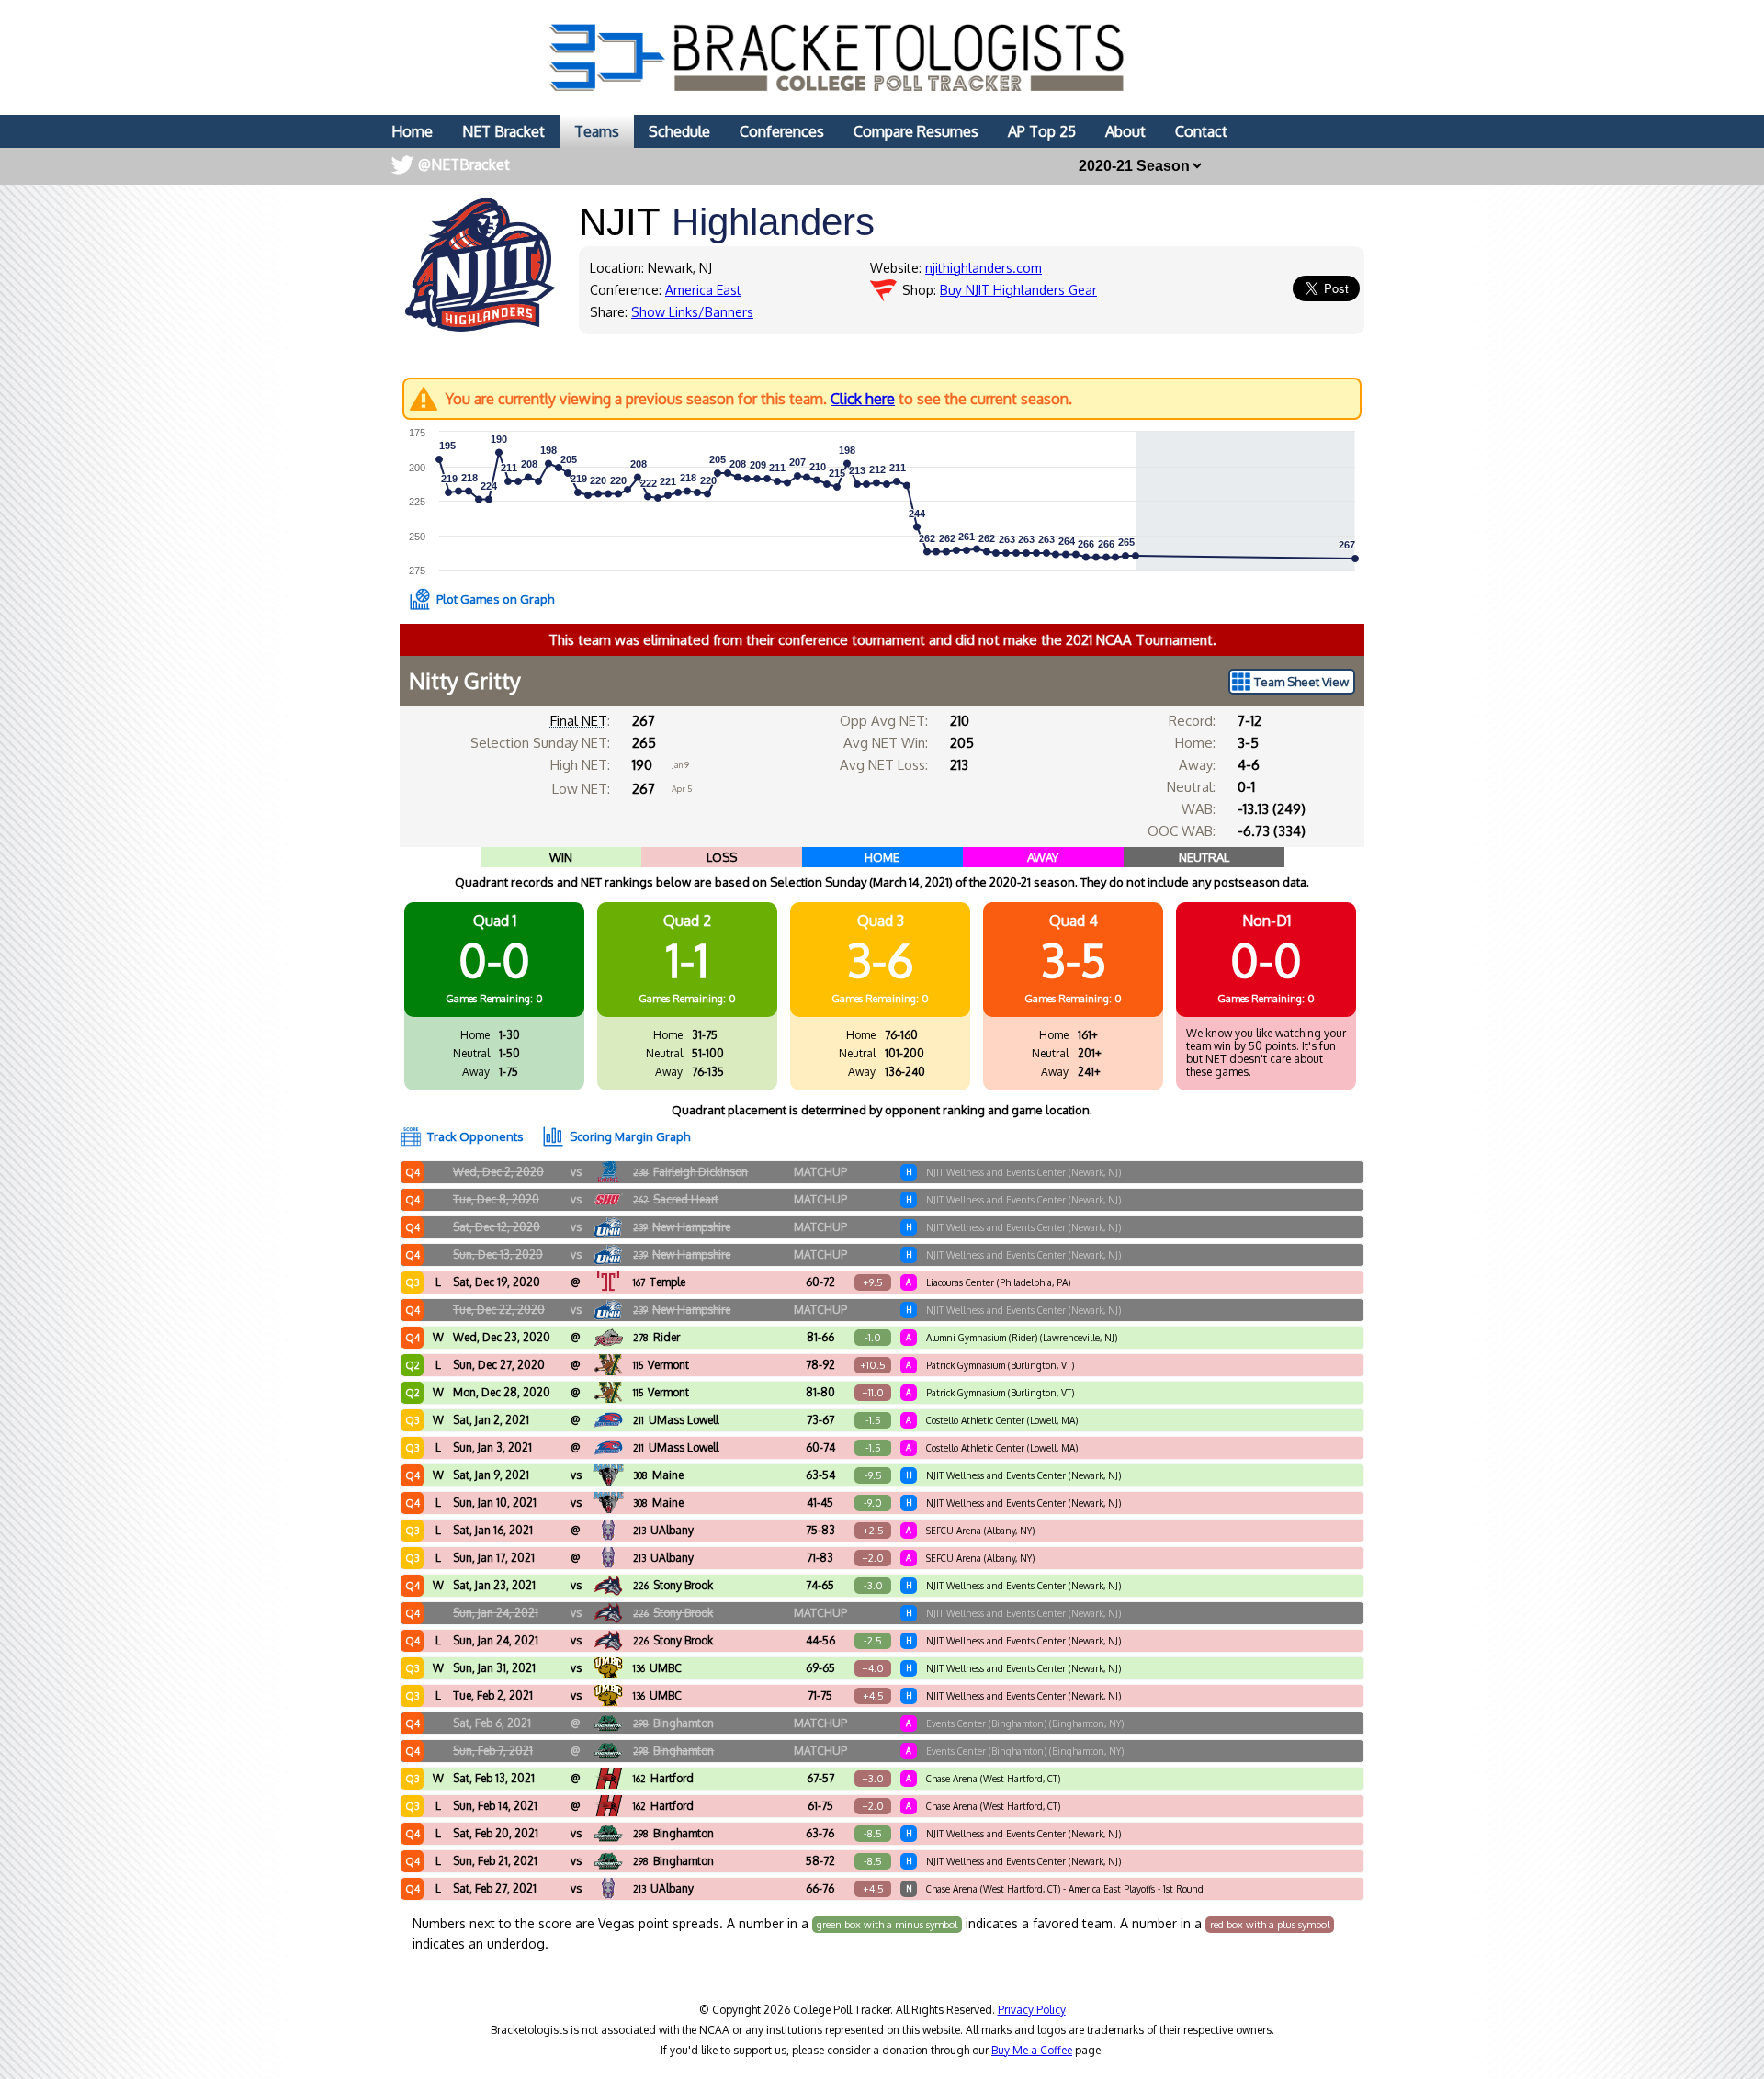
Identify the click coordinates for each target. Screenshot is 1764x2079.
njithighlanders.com (984, 268)
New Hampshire (682, 1227)
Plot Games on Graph (495, 599)
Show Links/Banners (692, 312)
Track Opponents (475, 1136)
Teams (597, 131)
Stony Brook (673, 1585)
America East (703, 290)
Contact (1201, 131)
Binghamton (673, 1723)
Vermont (661, 1365)
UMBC (657, 1668)
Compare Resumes (916, 131)
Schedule (679, 131)
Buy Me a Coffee (1032, 2050)
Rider (656, 1337)
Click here (863, 399)
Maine (658, 1475)
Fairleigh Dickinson (690, 1172)
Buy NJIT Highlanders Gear (1018, 290)
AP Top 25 (1042, 131)
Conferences (782, 131)
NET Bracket (503, 131)
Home (412, 131)
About (1125, 131)
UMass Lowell (676, 1420)
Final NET (579, 721)
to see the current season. (759, 399)
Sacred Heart (676, 1199)
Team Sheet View (1301, 682)
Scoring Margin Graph (630, 1136)
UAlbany (663, 1530)
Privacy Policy (1032, 2010)
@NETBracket (464, 164)
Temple (659, 1282)
